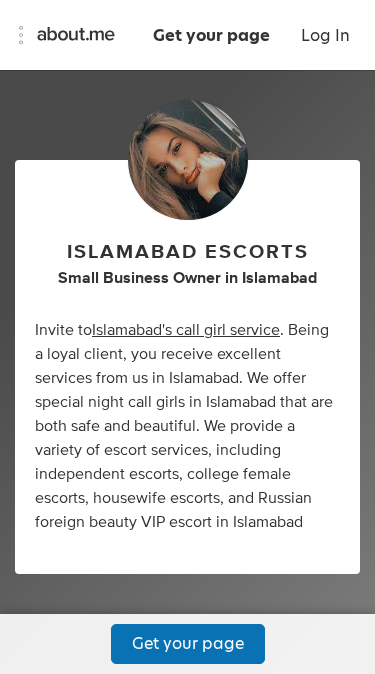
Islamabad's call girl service (186, 330)
